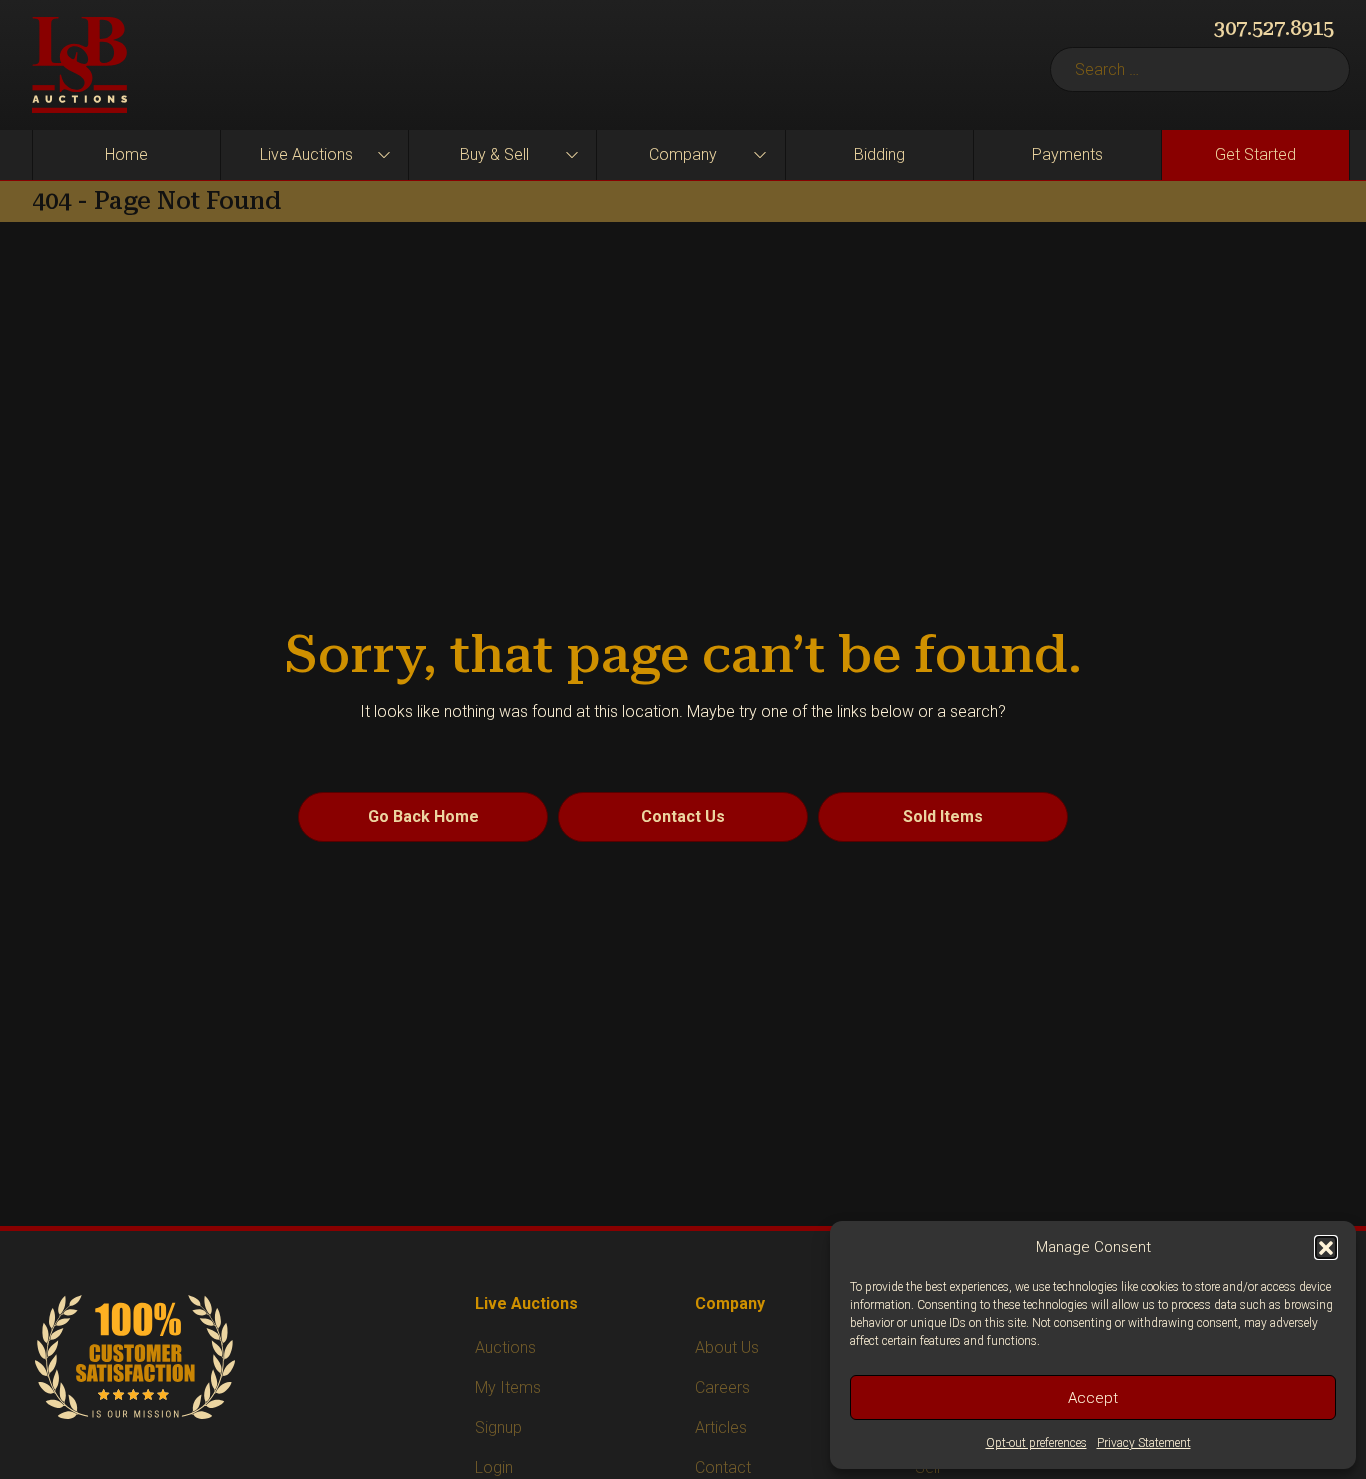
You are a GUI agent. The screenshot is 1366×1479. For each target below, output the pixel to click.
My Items (508, 1387)
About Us (727, 1347)
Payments (1067, 154)
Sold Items (943, 816)
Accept (1093, 1398)
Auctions (505, 1347)
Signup (498, 1427)
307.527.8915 (1274, 28)
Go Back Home (423, 816)
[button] (1326, 1247)
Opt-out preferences (1036, 1443)
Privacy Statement (1144, 1443)
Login (494, 1467)
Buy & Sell (494, 154)
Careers (722, 1387)
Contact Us (683, 816)
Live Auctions (306, 154)
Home (126, 154)
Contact (723, 1467)
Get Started (1255, 154)
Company (683, 154)
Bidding (879, 154)
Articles (721, 1427)
